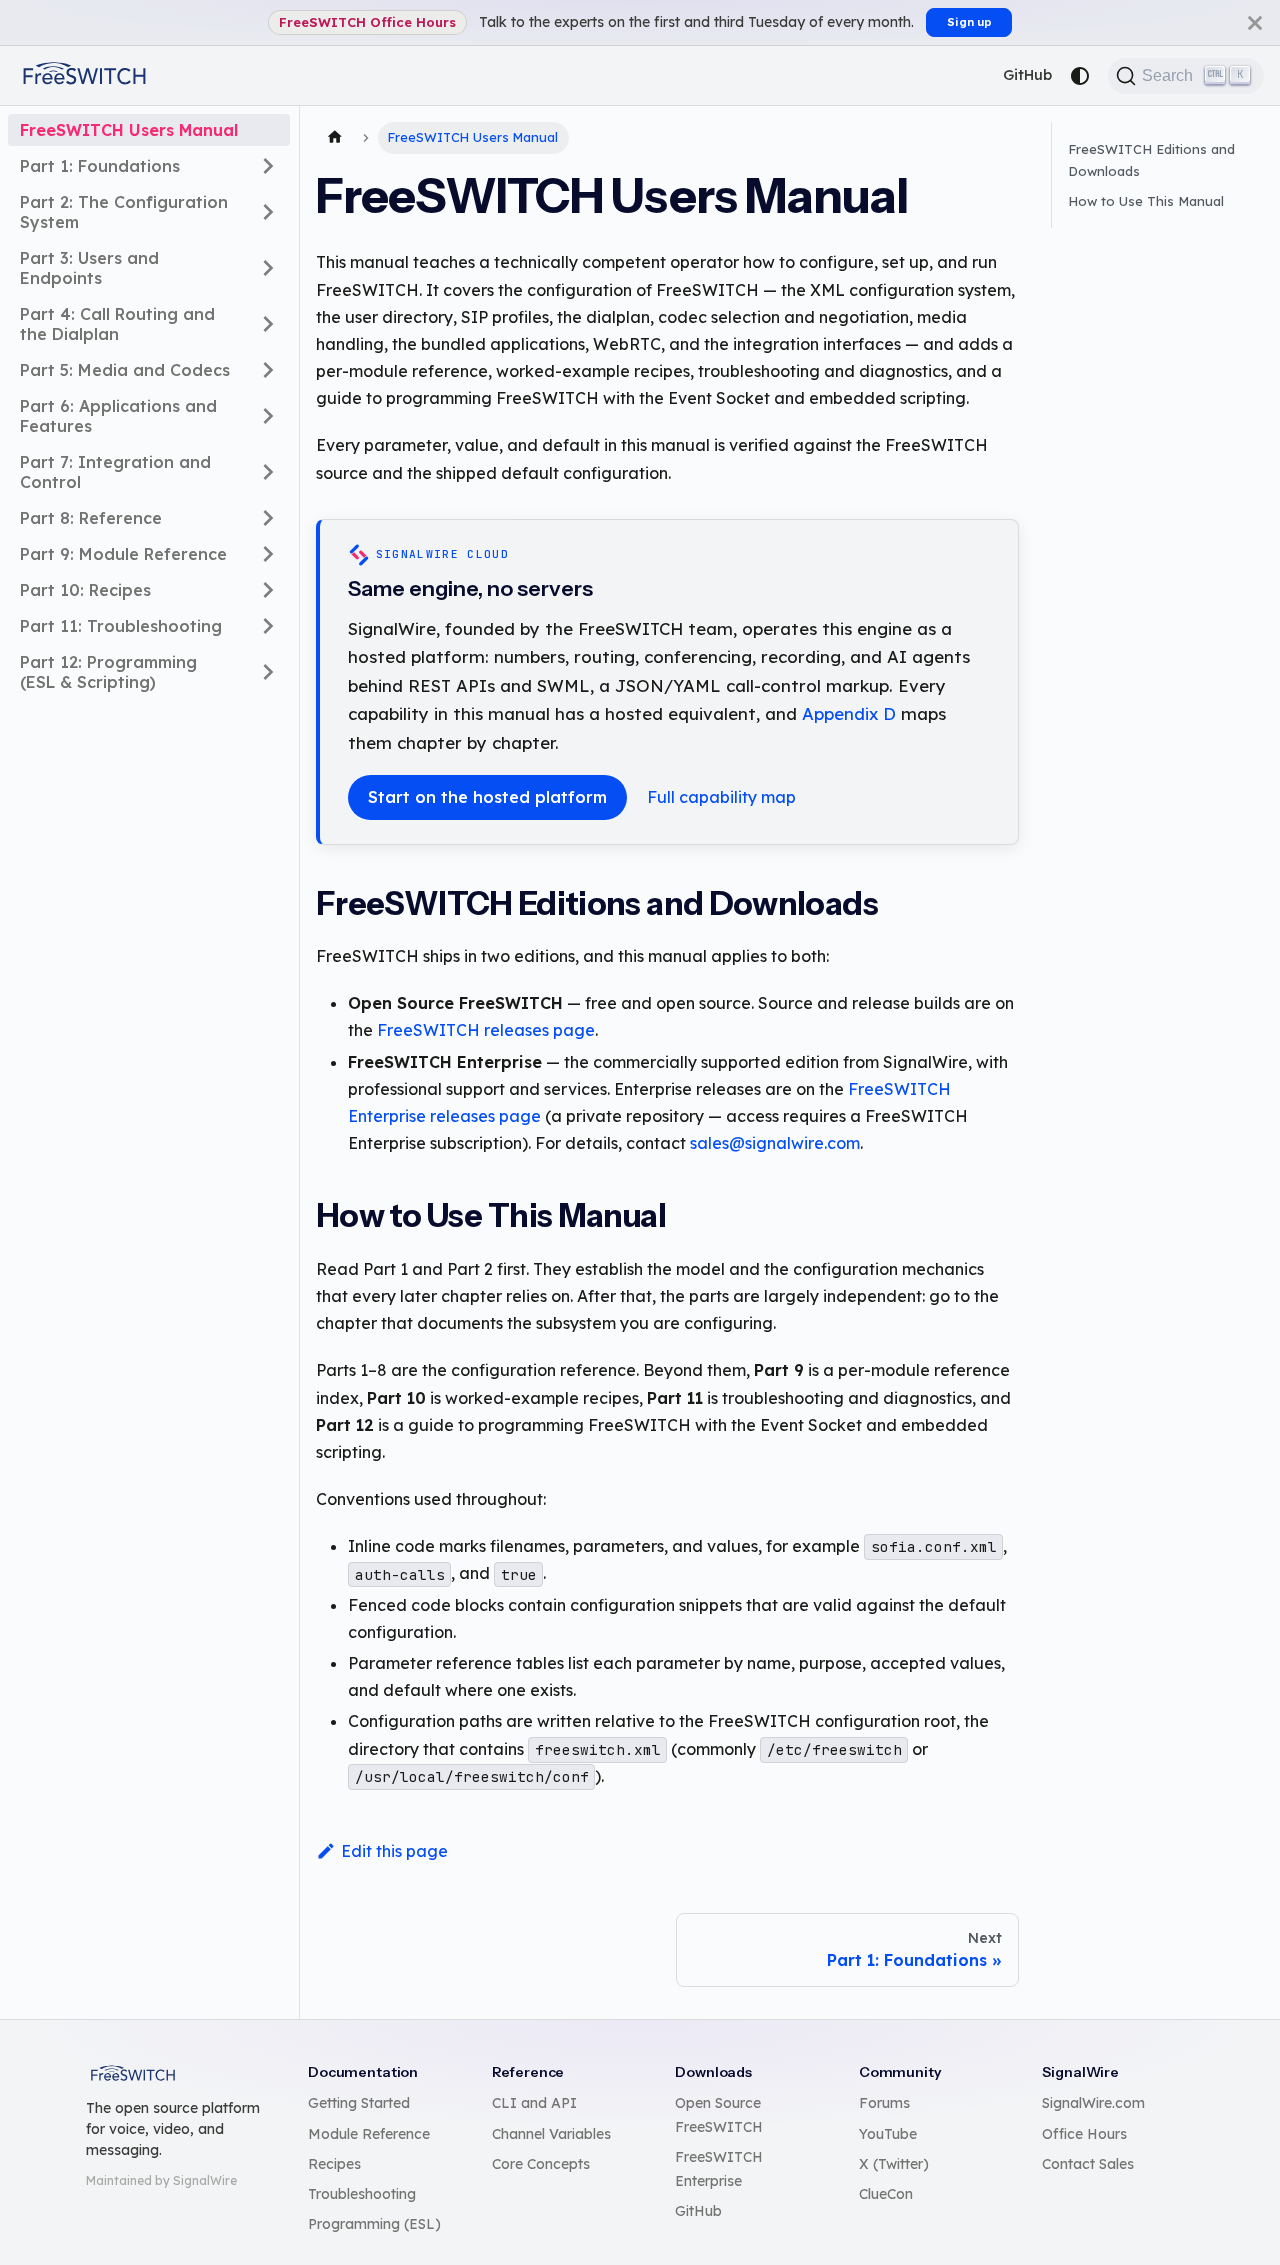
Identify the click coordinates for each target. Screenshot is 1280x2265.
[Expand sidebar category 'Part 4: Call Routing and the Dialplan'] (268, 324)
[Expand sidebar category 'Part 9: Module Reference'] (268, 554)
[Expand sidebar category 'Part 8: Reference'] (268, 518)
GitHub (1027, 75)
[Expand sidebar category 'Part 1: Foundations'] (268, 166)
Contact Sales (1088, 2164)
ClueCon (886, 2194)
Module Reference (369, 2134)
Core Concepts (541, 2164)
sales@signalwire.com (775, 1143)
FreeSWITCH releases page (486, 1030)
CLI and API (534, 2103)
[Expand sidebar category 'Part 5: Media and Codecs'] (268, 370)
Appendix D (849, 713)
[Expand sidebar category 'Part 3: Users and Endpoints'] (268, 268)
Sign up (969, 22)
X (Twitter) (894, 2164)
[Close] (1255, 22)
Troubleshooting (362, 2194)
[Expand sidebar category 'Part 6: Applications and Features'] (268, 416)
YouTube (888, 2134)
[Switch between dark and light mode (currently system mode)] (1080, 76)
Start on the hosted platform (487, 797)
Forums (884, 2103)
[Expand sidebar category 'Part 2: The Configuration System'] (268, 212)
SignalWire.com (1093, 2103)
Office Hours (1084, 2134)
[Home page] (335, 138)
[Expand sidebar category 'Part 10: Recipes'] (268, 590)
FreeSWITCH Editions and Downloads (1151, 160)
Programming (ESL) (374, 2224)
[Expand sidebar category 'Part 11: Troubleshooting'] (268, 626)
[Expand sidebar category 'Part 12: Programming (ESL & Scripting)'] (268, 672)
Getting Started (359, 2103)
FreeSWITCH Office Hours (367, 22)
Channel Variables (551, 2134)
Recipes (334, 2164)
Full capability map (721, 797)
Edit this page (394, 1851)
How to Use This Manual (1146, 201)
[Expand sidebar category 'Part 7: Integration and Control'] (268, 472)
